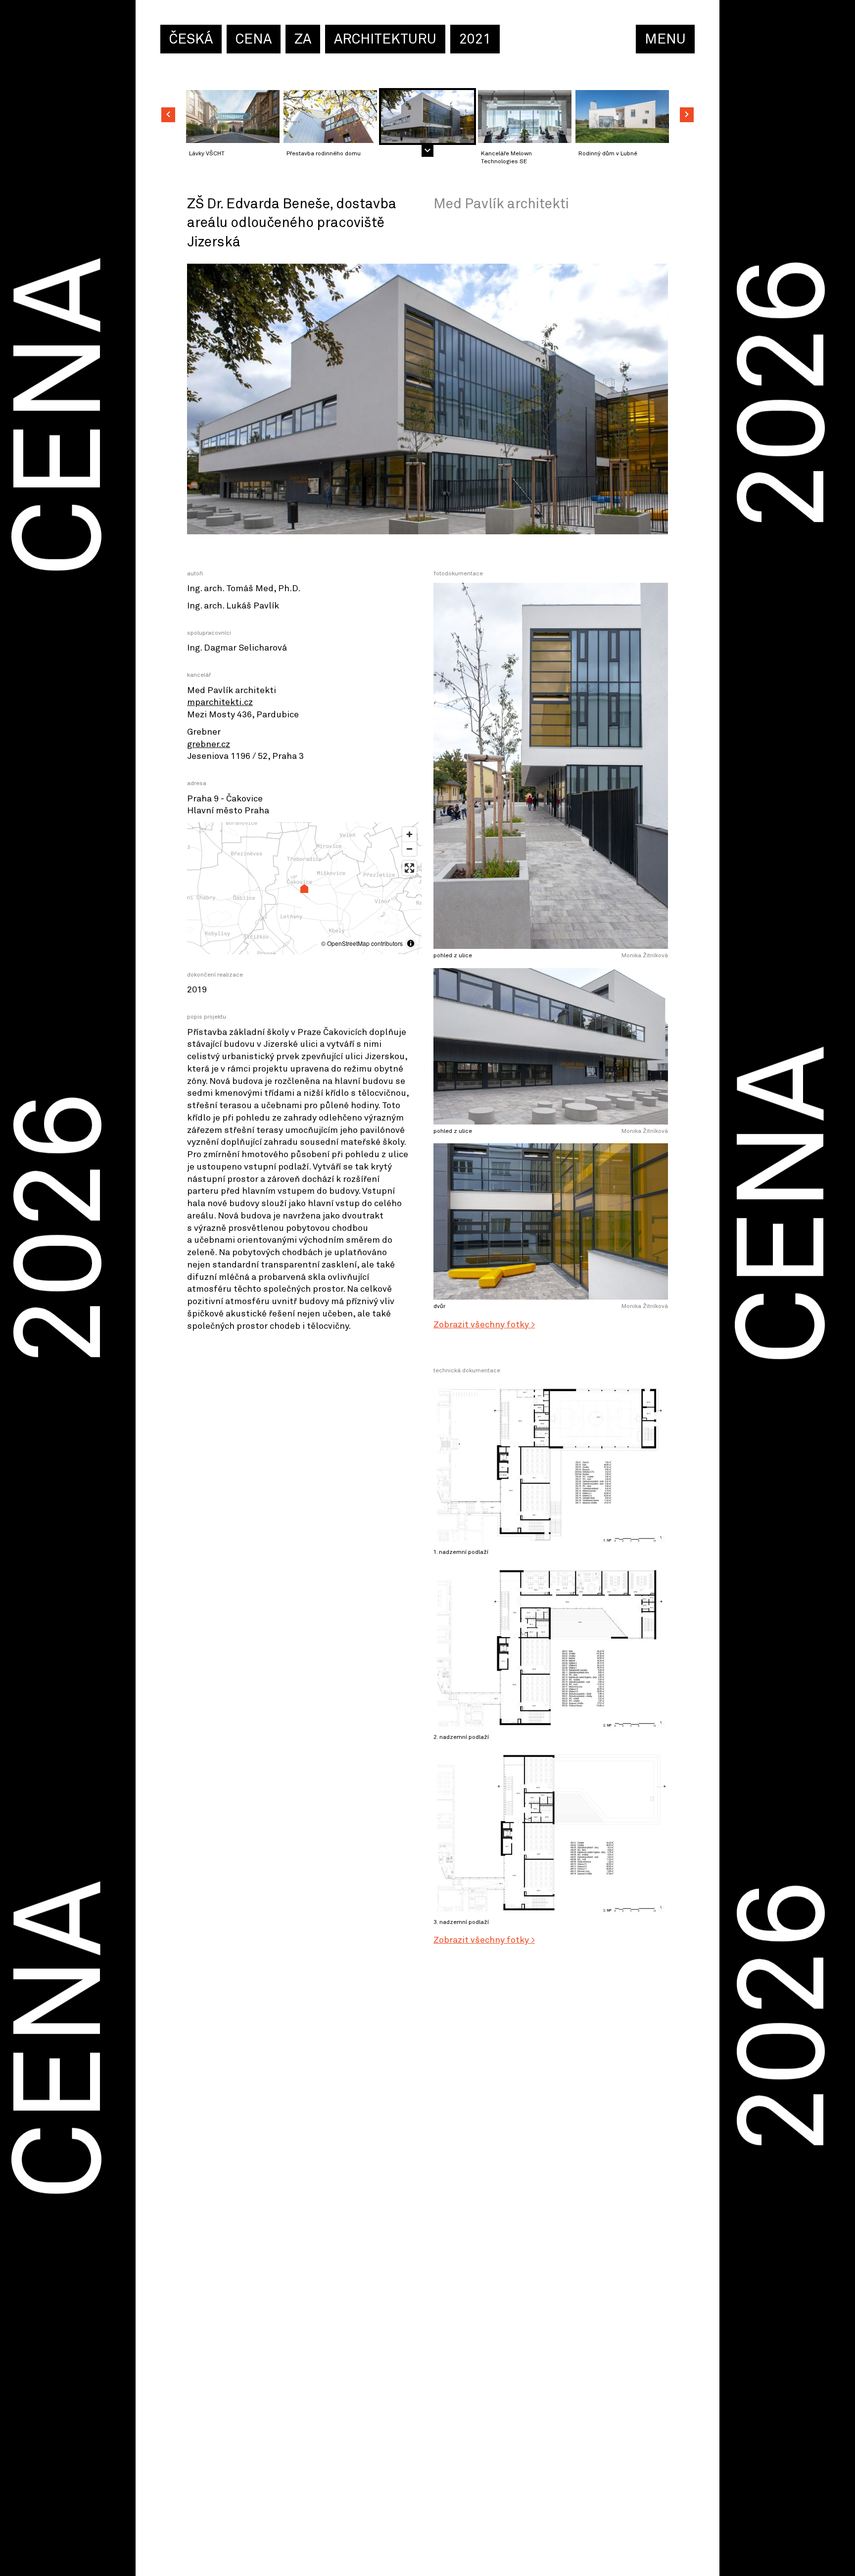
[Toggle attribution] (411, 943)
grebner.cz (209, 745)
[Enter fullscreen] (409, 868)
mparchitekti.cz (220, 703)
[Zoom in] (409, 834)
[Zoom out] (409, 849)
